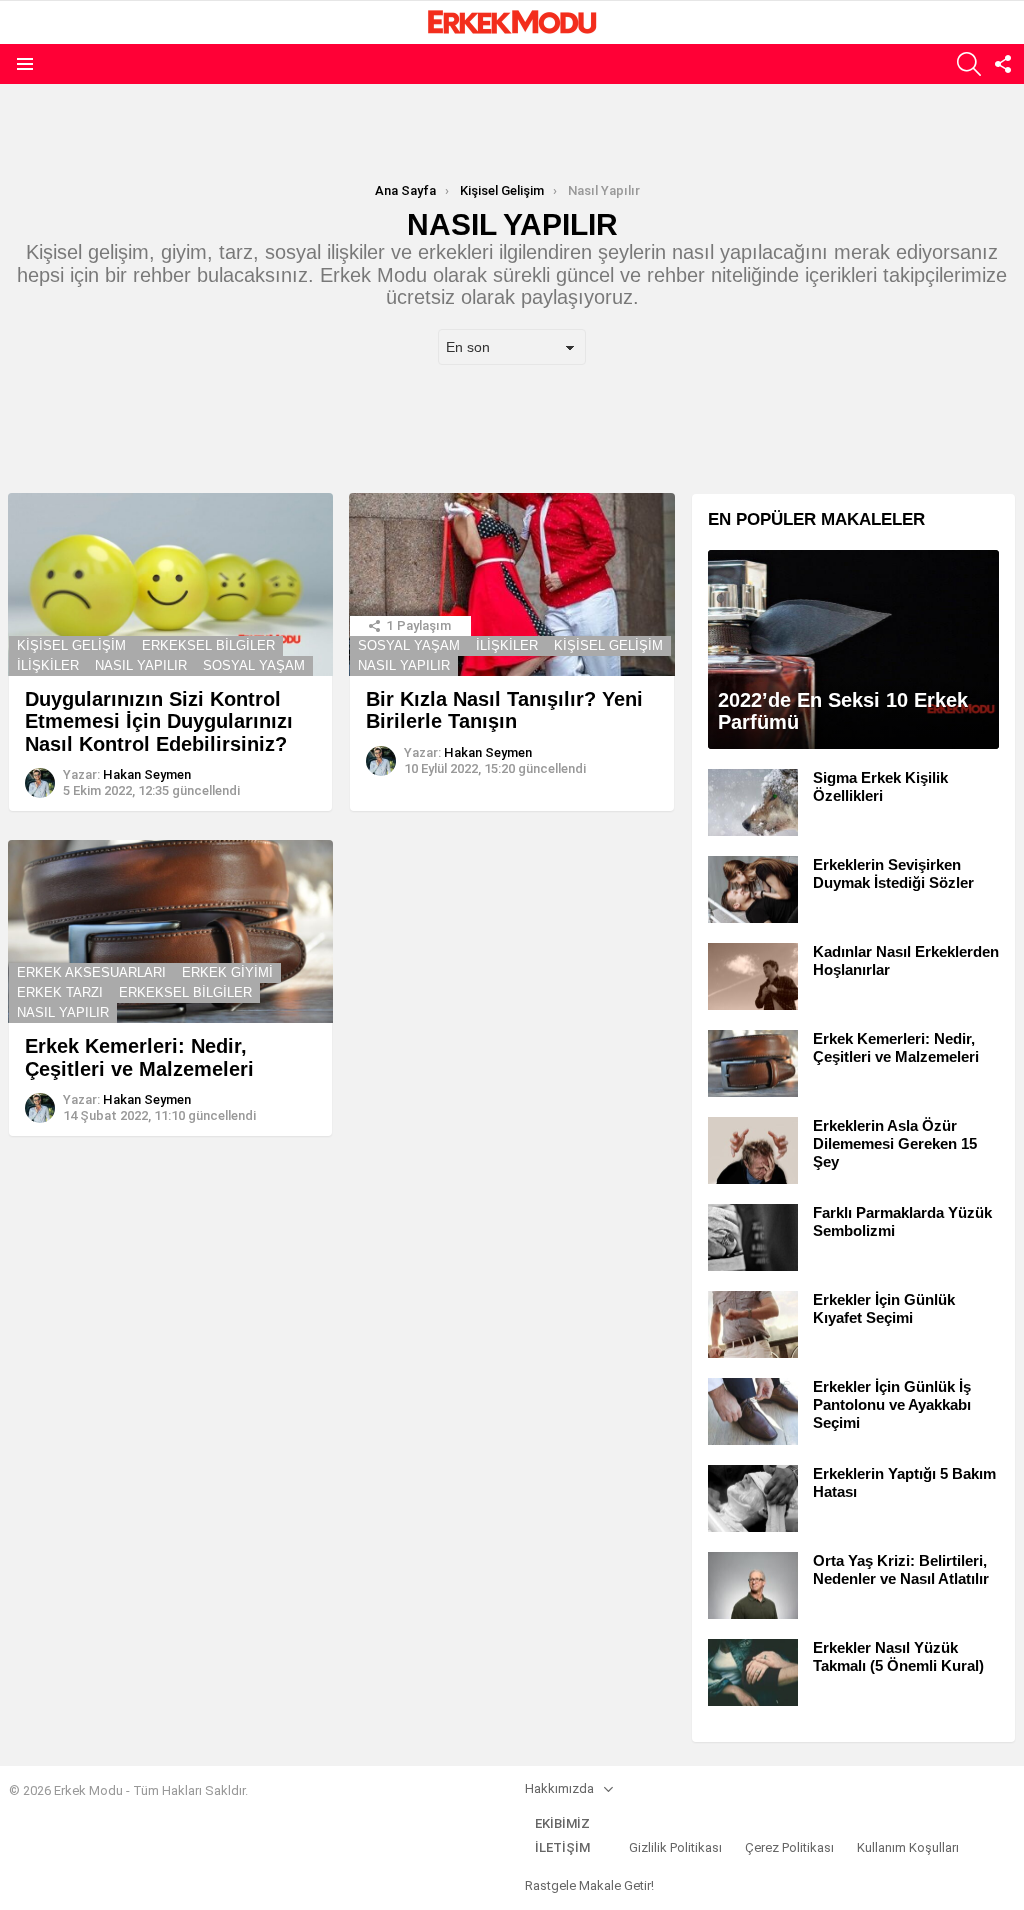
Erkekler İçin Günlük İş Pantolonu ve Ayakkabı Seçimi (892, 1404)
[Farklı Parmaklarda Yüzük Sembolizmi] (753, 1237)
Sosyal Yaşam (254, 665)
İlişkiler (48, 665)
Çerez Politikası (789, 1847)
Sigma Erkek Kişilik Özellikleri (880, 786)
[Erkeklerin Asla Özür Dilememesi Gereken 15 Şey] (753, 1150)
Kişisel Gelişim (71, 645)
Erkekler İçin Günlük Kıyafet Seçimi (884, 1308)
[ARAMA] (969, 64)
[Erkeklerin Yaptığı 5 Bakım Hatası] (753, 1498)
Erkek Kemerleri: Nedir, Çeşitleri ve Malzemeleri (139, 1057)
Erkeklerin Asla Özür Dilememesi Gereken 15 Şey (895, 1143)
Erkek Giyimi (227, 972)
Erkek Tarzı (60, 992)
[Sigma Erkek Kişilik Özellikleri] (753, 802)
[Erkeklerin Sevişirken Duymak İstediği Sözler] (753, 889)
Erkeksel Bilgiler (208, 645)
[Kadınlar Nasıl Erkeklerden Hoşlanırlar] (753, 976)
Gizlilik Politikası (675, 1847)
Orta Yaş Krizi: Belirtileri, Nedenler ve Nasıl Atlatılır (901, 1569)
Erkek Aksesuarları (91, 972)
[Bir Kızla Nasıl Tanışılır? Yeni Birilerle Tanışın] (511, 584)
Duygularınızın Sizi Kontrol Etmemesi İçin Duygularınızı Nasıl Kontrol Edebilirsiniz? (159, 721)
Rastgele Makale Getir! (589, 1885)
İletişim (562, 1847)
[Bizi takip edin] (1003, 64)
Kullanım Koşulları (908, 1847)
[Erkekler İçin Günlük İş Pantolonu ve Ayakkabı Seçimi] (753, 1411)
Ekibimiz (562, 1823)
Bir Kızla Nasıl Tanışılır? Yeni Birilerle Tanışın (504, 710)
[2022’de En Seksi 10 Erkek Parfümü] (853, 649)
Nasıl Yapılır (141, 665)
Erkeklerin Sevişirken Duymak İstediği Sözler (893, 873)
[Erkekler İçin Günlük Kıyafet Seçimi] (753, 1324)
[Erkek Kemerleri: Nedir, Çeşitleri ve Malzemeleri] (170, 931)
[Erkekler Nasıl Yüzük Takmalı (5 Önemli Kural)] (753, 1672)
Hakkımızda (559, 1788)
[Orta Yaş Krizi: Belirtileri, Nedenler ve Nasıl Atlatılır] (753, 1585)
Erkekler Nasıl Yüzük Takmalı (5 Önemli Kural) (898, 1656)
